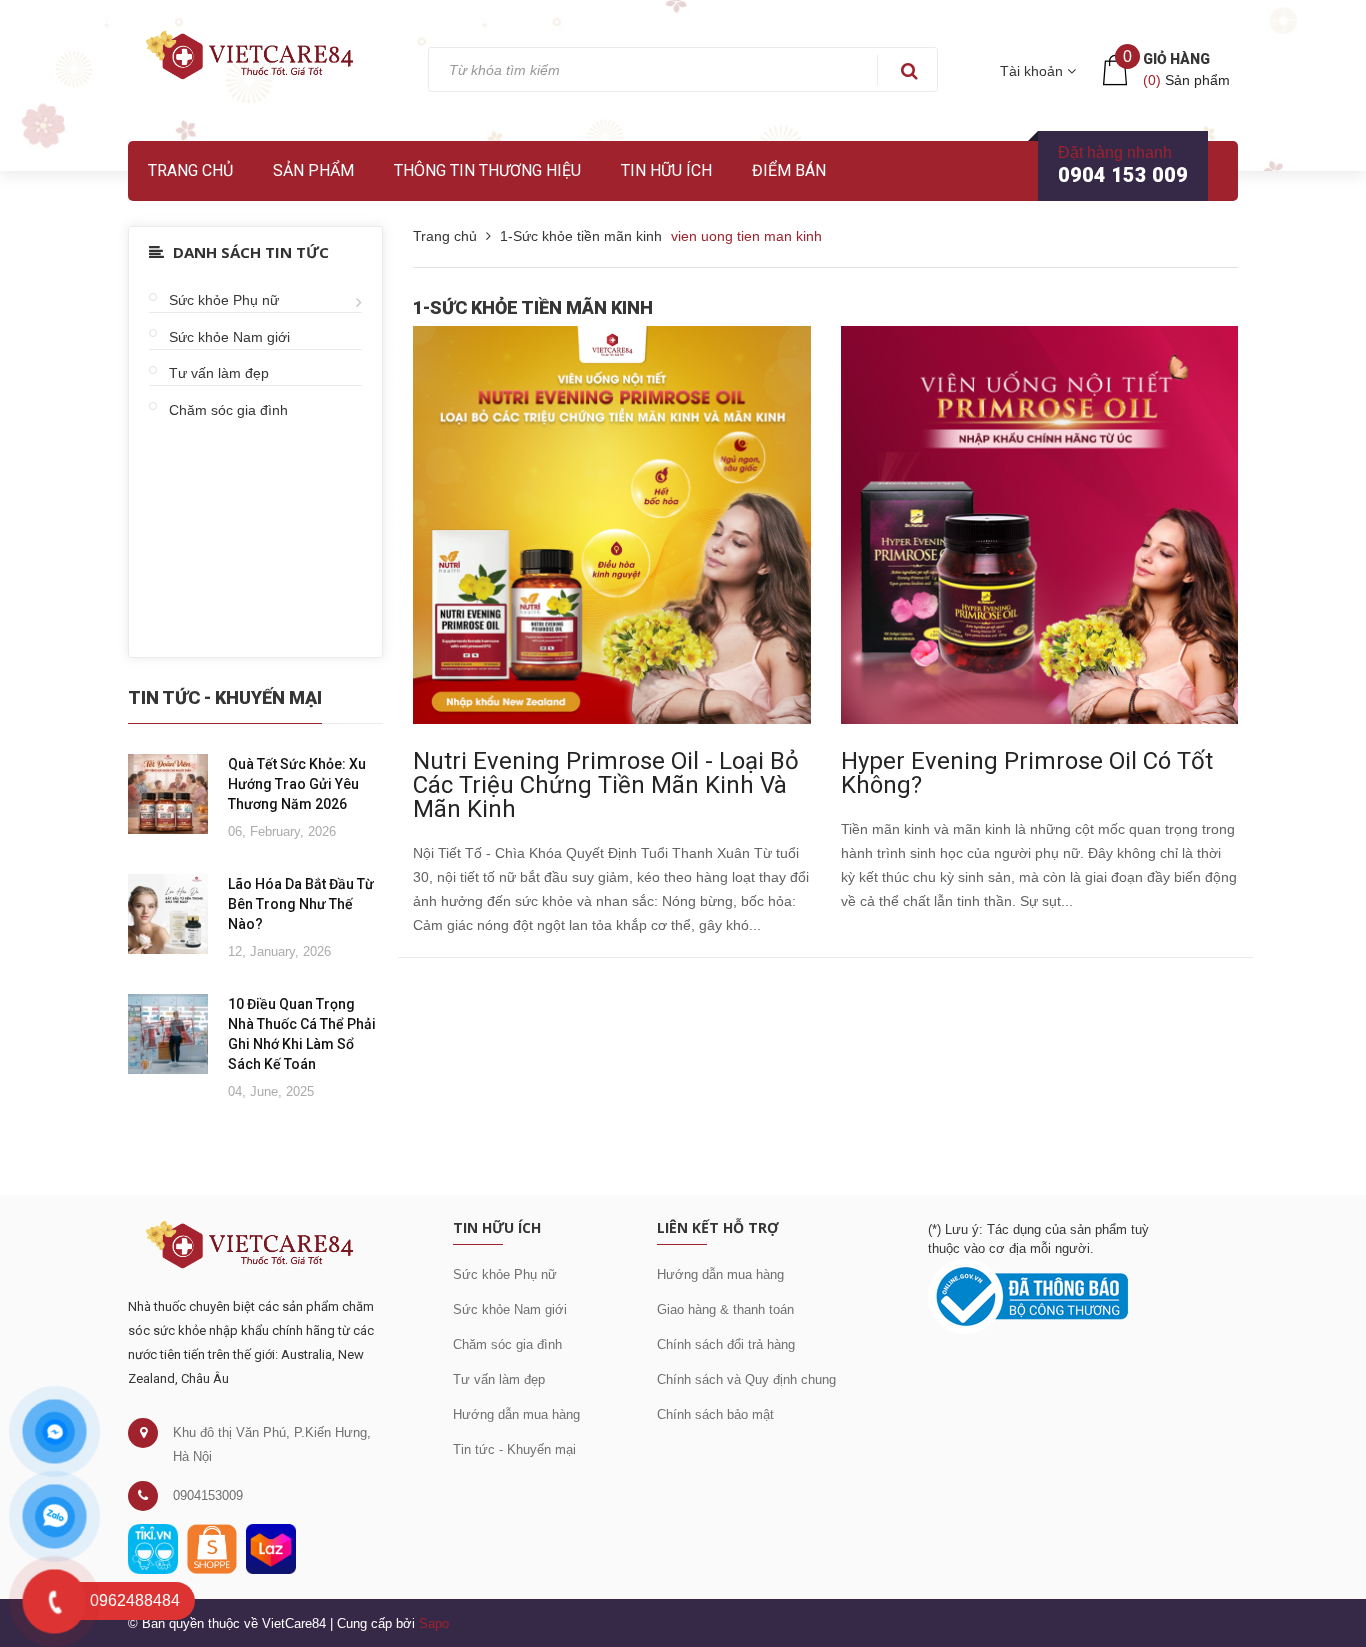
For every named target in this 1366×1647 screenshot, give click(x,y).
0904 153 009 (1123, 175)
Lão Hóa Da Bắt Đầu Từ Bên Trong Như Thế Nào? (301, 904)
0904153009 (208, 1495)
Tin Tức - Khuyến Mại (225, 697)
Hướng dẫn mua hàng (516, 1414)
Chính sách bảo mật (715, 1414)
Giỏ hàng (1176, 59)
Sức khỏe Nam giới (229, 337)
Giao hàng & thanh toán (725, 1309)
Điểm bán (789, 170)
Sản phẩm (313, 170)
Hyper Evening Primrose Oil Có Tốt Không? (1027, 773)
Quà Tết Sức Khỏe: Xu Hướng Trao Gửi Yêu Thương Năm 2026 (297, 784)
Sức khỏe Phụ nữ (224, 300)
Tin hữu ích (666, 170)
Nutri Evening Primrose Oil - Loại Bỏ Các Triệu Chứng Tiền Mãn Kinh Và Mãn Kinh (606, 785)
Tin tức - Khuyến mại (514, 1449)
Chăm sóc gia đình (228, 410)
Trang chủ (190, 170)
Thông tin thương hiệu (487, 170)
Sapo (434, 1623)
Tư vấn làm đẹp (219, 373)
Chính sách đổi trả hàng (726, 1344)
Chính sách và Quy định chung (746, 1379)
